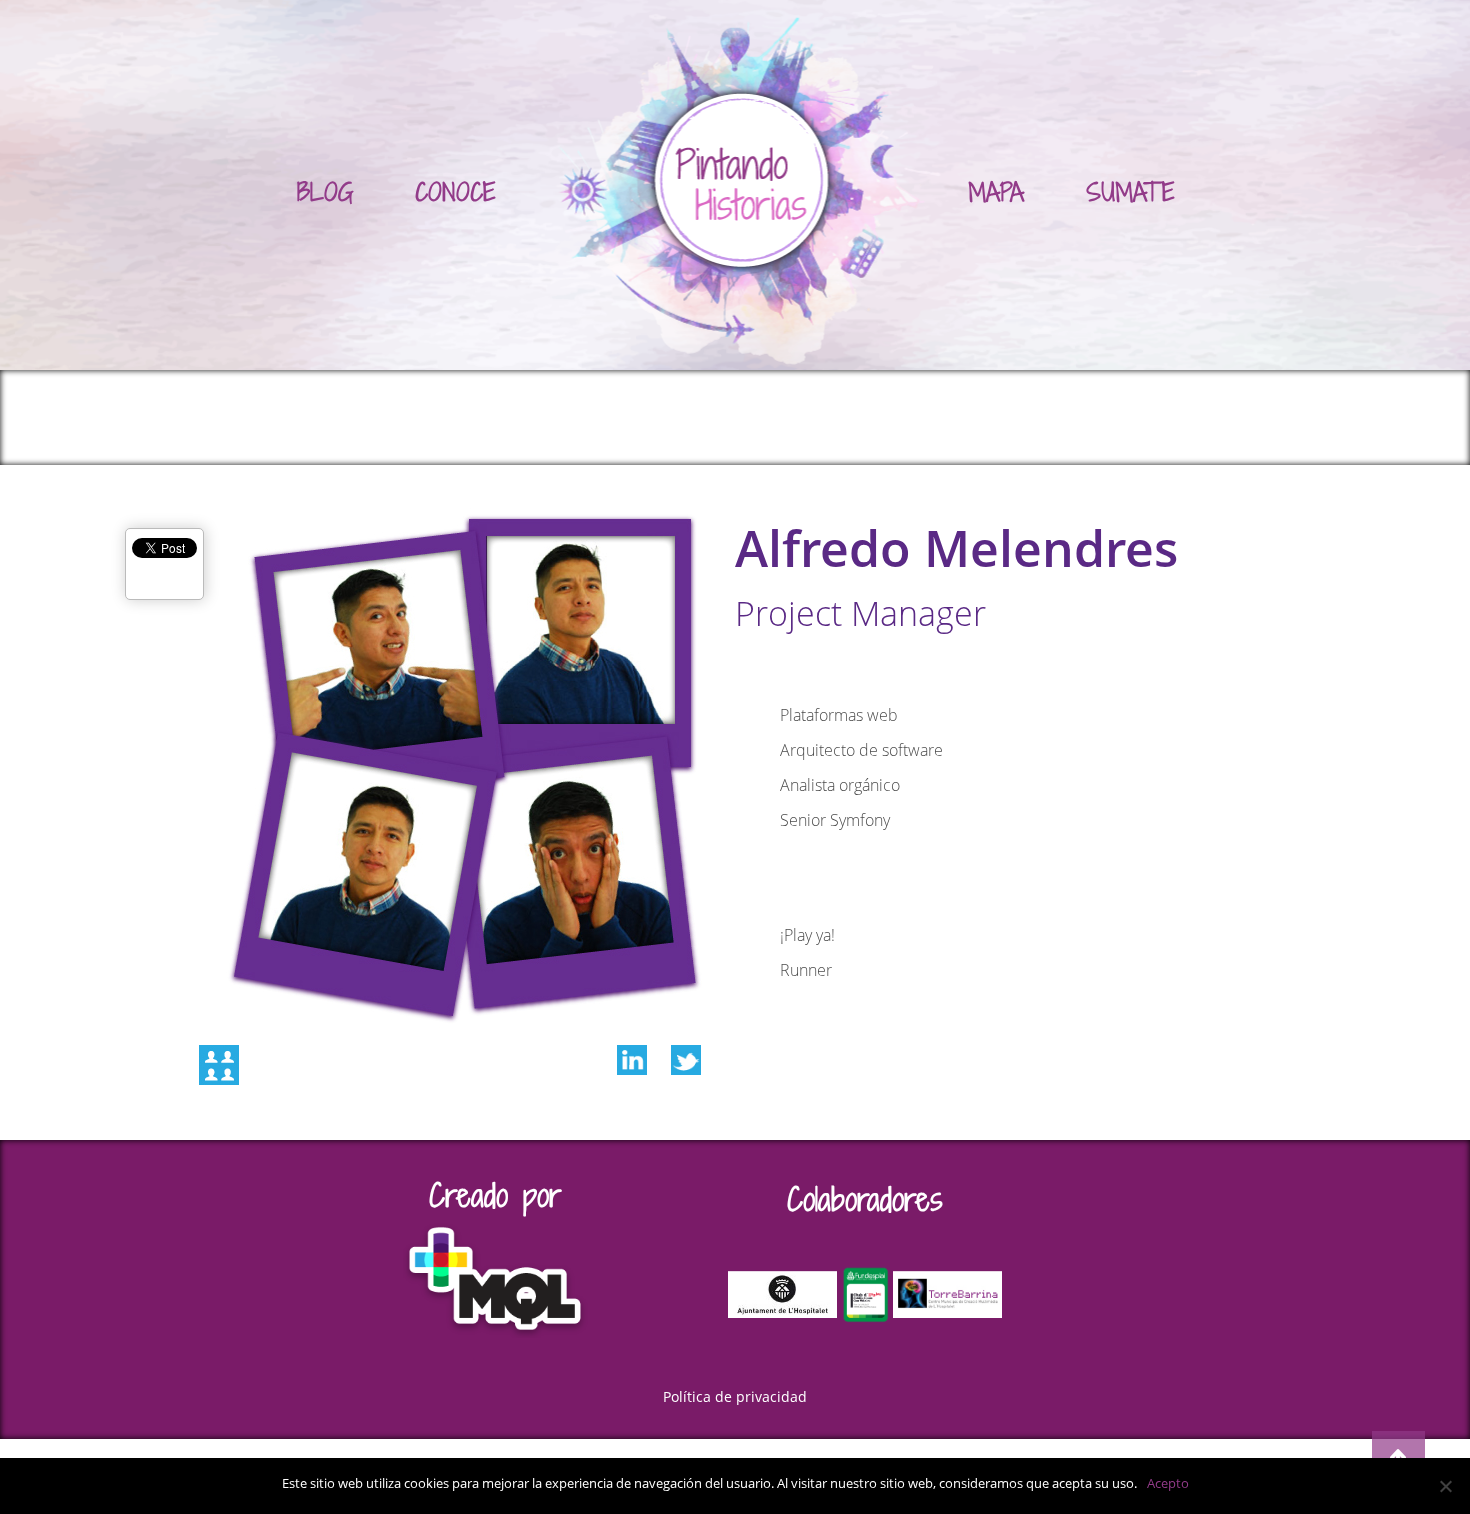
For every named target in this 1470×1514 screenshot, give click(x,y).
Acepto (1168, 1483)
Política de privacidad (735, 1396)
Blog (325, 191)
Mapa (996, 191)
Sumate (1130, 191)
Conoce (455, 191)
